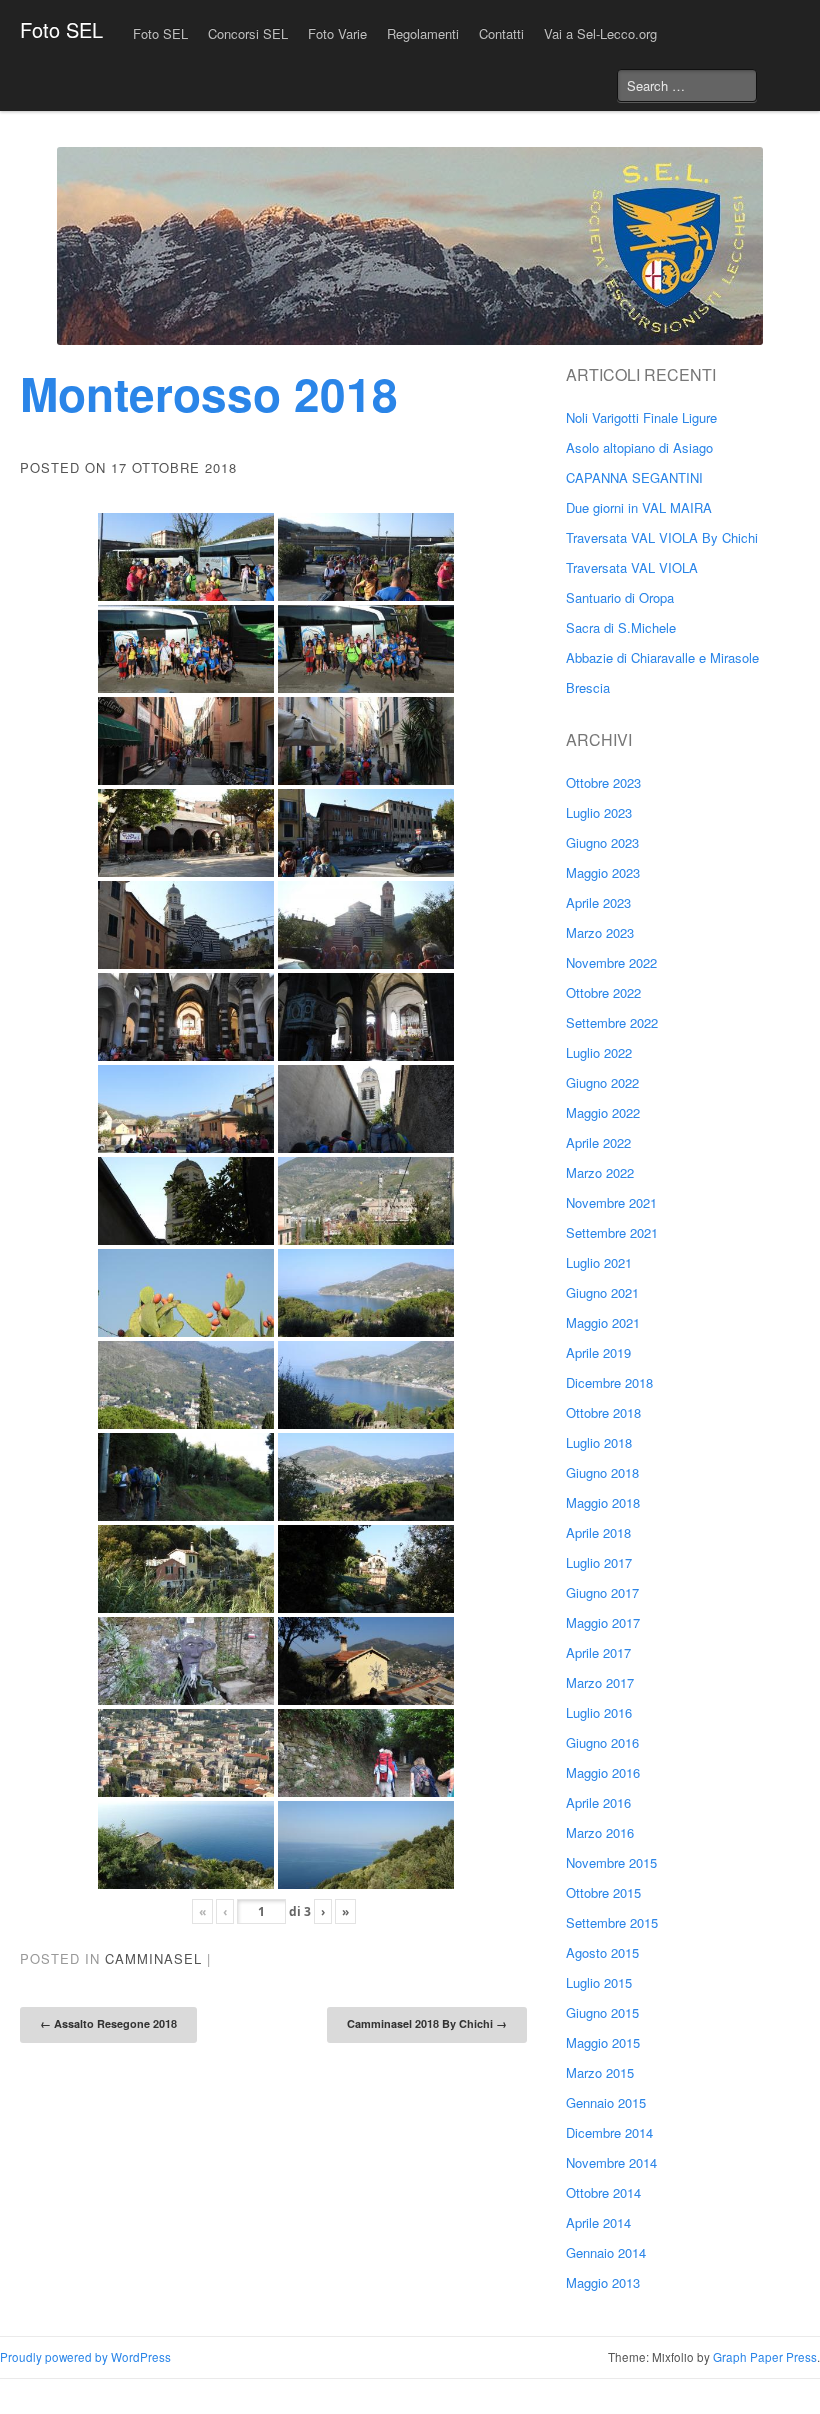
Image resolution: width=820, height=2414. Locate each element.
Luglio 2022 (599, 1052)
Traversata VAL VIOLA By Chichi (662, 537)
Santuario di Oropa (620, 597)
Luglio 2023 (599, 812)
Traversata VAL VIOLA (632, 567)
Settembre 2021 (612, 1232)
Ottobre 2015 (603, 1892)
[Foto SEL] (410, 246)
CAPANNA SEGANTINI (634, 477)
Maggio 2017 (603, 1622)
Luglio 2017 (599, 1562)
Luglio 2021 (599, 1262)
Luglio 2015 (599, 1982)
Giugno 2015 (602, 2012)
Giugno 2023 (602, 842)
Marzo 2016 (600, 1832)
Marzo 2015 (600, 2072)
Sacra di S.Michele (621, 627)
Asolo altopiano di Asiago (639, 447)
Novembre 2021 (611, 1202)
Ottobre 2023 (603, 782)
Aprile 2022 (598, 1142)
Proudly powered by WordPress (85, 2357)
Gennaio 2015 (606, 2102)
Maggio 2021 (603, 1322)
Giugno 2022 (602, 1082)
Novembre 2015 (611, 1862)
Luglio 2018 (599, 1442)
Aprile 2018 (598, 1532)
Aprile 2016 (598, 1802)
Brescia (588, 687)
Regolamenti (423, 33)
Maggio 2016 (603, 1772)
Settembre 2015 (612, 1922)
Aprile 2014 (598, 2222)
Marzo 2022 (600, 1172)
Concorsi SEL (248, 33)
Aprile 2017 (598, 1652)
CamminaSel (153, 1958)
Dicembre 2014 (609, 2132)
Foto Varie (337, 33)
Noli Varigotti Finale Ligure (641, 417)
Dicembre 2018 (609, 1382)
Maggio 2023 (603, 872)
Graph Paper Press (765, 2357)
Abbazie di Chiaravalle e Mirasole (662, 657)
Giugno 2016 (602, 1742)
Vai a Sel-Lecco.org (600, 33)
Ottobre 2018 (603, 1412)
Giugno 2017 (602, 1592)
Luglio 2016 (599, 1712)
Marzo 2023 (600, 932)
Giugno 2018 (602, 1472)
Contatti (501, 33)
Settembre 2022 (612, 1022)
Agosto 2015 (602, 1952)
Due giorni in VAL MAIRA (639, 507)
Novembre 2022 (611, 962)
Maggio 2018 (603, 1502)
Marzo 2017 (600, 1682)
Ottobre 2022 (603, 992)
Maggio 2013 (603, 2282)
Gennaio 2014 (606, 2252)
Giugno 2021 (602, 1292)
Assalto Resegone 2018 (108, 2023)
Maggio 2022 (603, 1112)
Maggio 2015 (603, 2042)
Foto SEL (61, 29)
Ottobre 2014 (603, 2192)
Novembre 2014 (611, 2162)
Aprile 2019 (598, 1352)
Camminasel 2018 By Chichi (427, 2023)
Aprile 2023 (598, 902)
